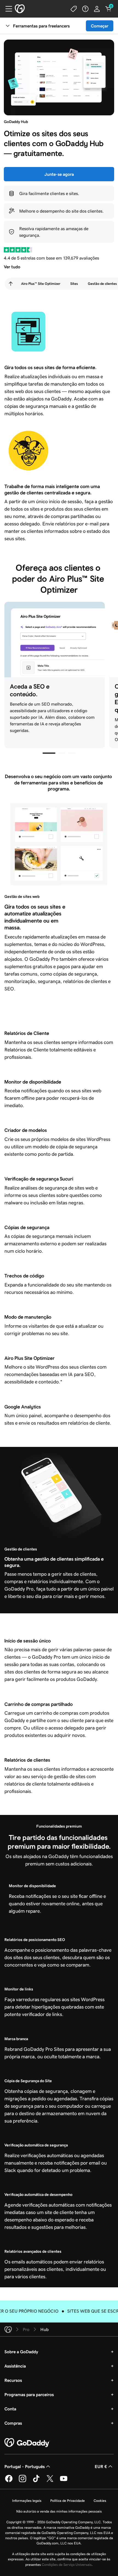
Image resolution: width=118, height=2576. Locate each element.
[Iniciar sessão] (97, 9)
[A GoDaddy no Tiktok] (36, 2481)
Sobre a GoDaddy (21, 2352)
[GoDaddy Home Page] (27, 2443)
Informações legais (27, 2501)
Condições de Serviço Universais (67, 2565)
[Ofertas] (74, 9)
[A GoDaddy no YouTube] (64, 2481)
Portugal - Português (25, 2466)
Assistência (15, 2366)
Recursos (13, 2380)
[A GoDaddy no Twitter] (50, 2481)
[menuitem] (11, 284)
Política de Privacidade (68, 2501)
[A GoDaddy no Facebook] (9, 2481)
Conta (10, 2409)
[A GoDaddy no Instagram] (23, 2481)
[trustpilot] (18, 250)
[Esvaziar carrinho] (108, 9)
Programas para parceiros (29, 2394)
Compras (13, 2423)
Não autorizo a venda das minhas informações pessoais (59, 2511)
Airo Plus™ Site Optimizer (41, 284)
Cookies (100, 2501)
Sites (74, 284)
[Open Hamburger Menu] (7, 9)
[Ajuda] (85, 9)
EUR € (101, 2466)
